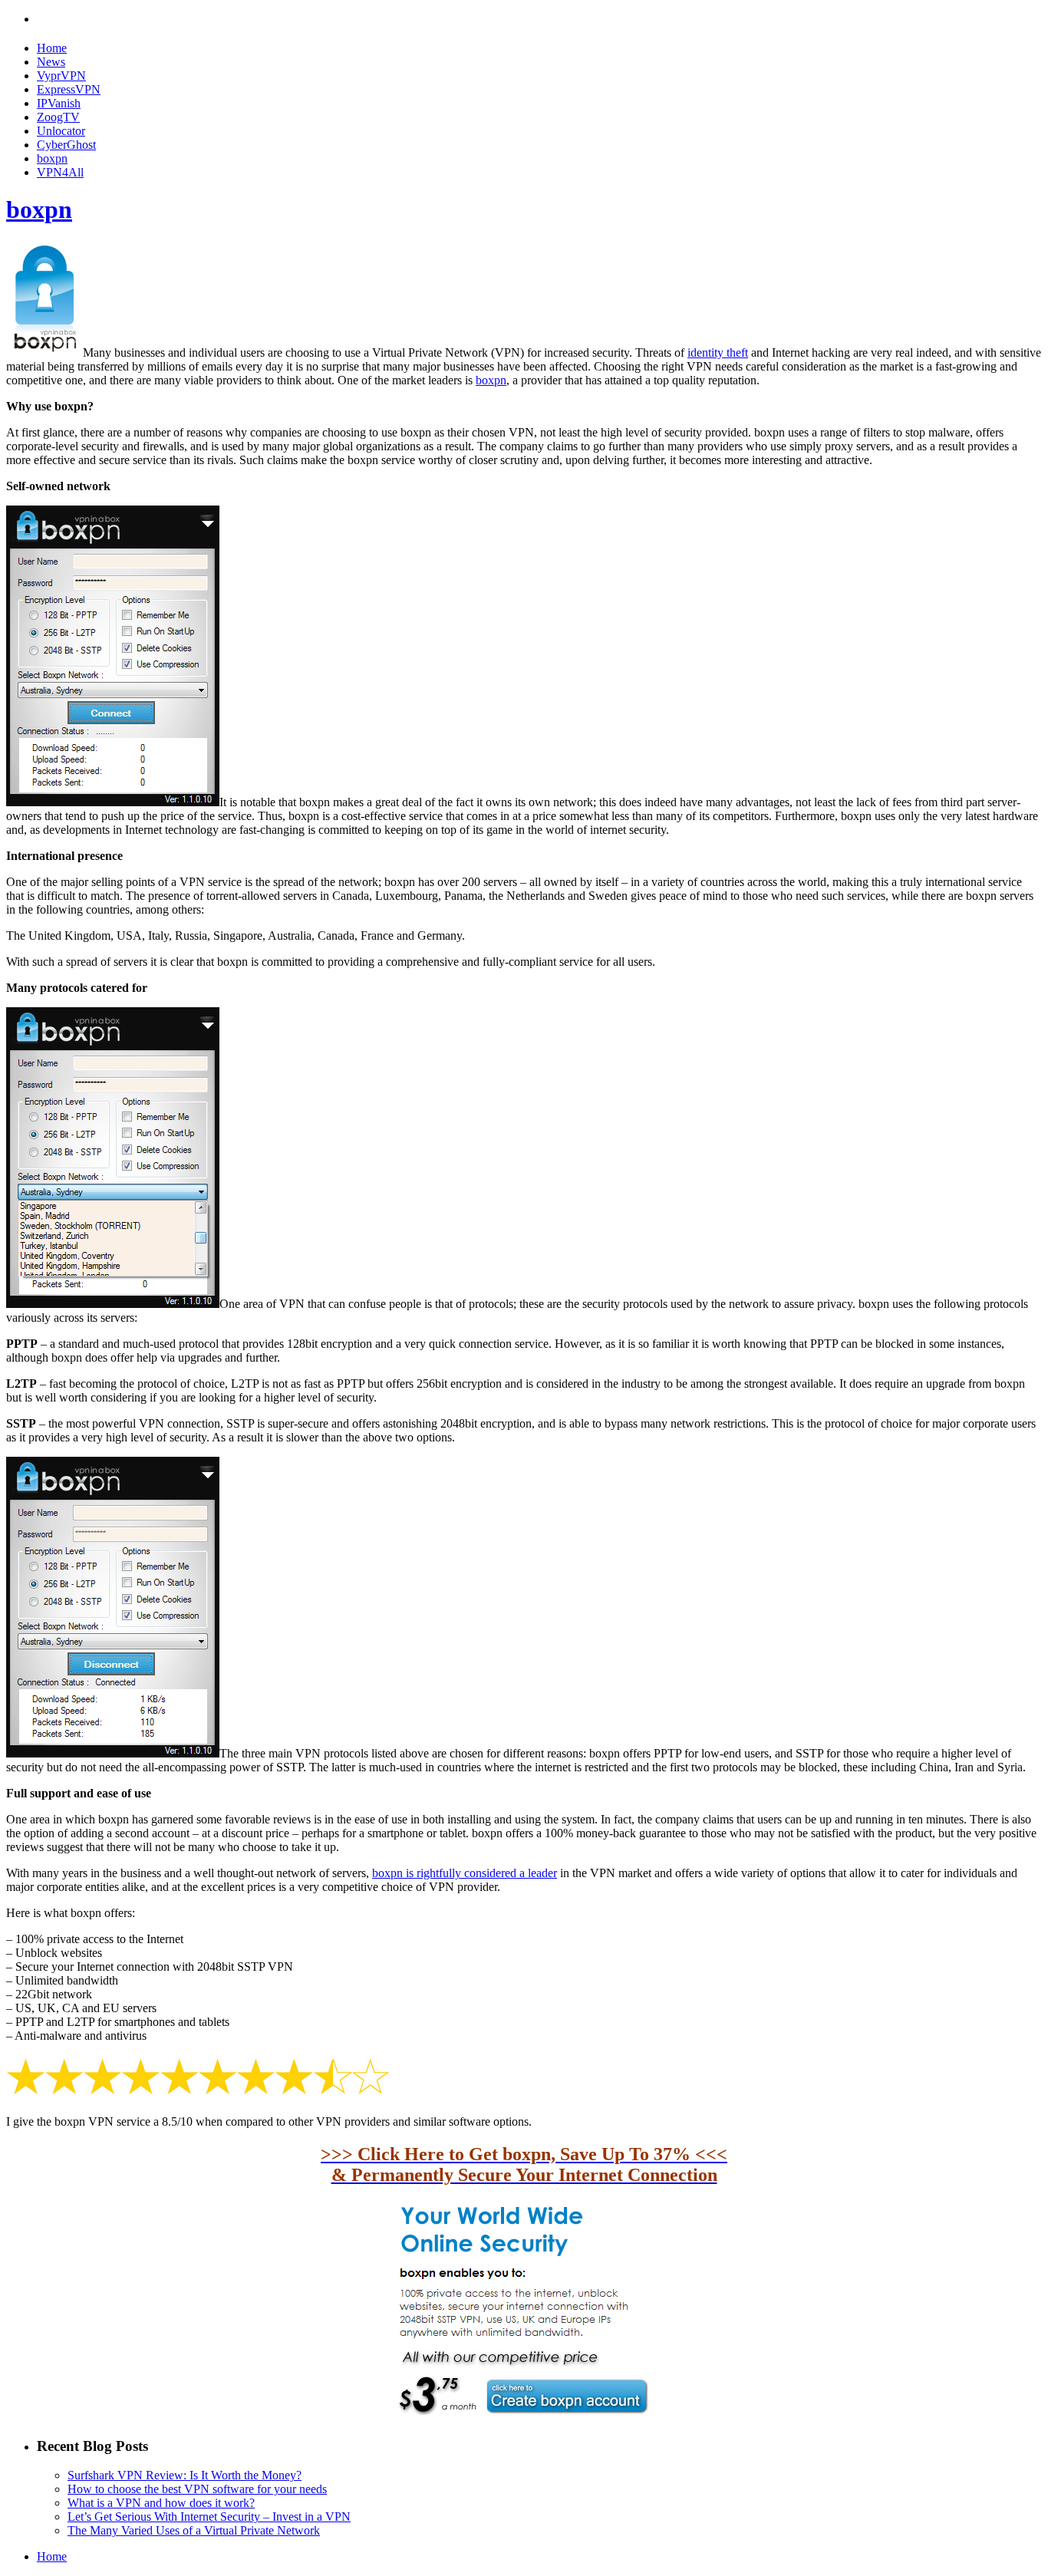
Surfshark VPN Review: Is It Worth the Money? (185, 2475)
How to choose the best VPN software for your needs (197, 2489)
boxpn (52, 158)
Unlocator (61, 131)
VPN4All (60, 172)
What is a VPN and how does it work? (161, 2503)
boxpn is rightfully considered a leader (465, 1873)
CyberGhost (66, 145)
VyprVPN (61, 76)
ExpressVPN (69, 89)
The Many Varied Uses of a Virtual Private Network (194, 2530)
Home (52, 48)
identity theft (718, 352)
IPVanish (59, 103)
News (51, 62)
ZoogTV (58, 117)
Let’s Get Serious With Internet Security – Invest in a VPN (209, 2517)
